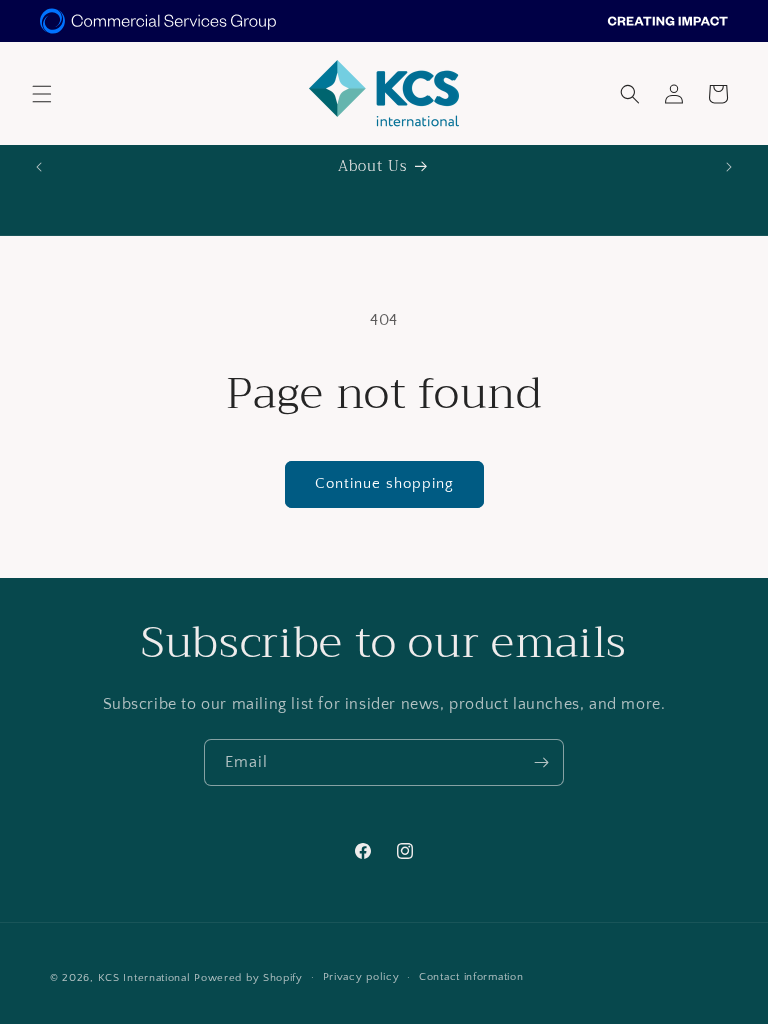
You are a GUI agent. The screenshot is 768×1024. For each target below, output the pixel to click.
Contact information (471, 977)
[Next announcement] (729, 167)
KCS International (144, 978)
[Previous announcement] (39, 167)
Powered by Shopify (248, 978)
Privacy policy (361, 977)
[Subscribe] (541, 762)
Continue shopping (384, 483)
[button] (42, 94)
